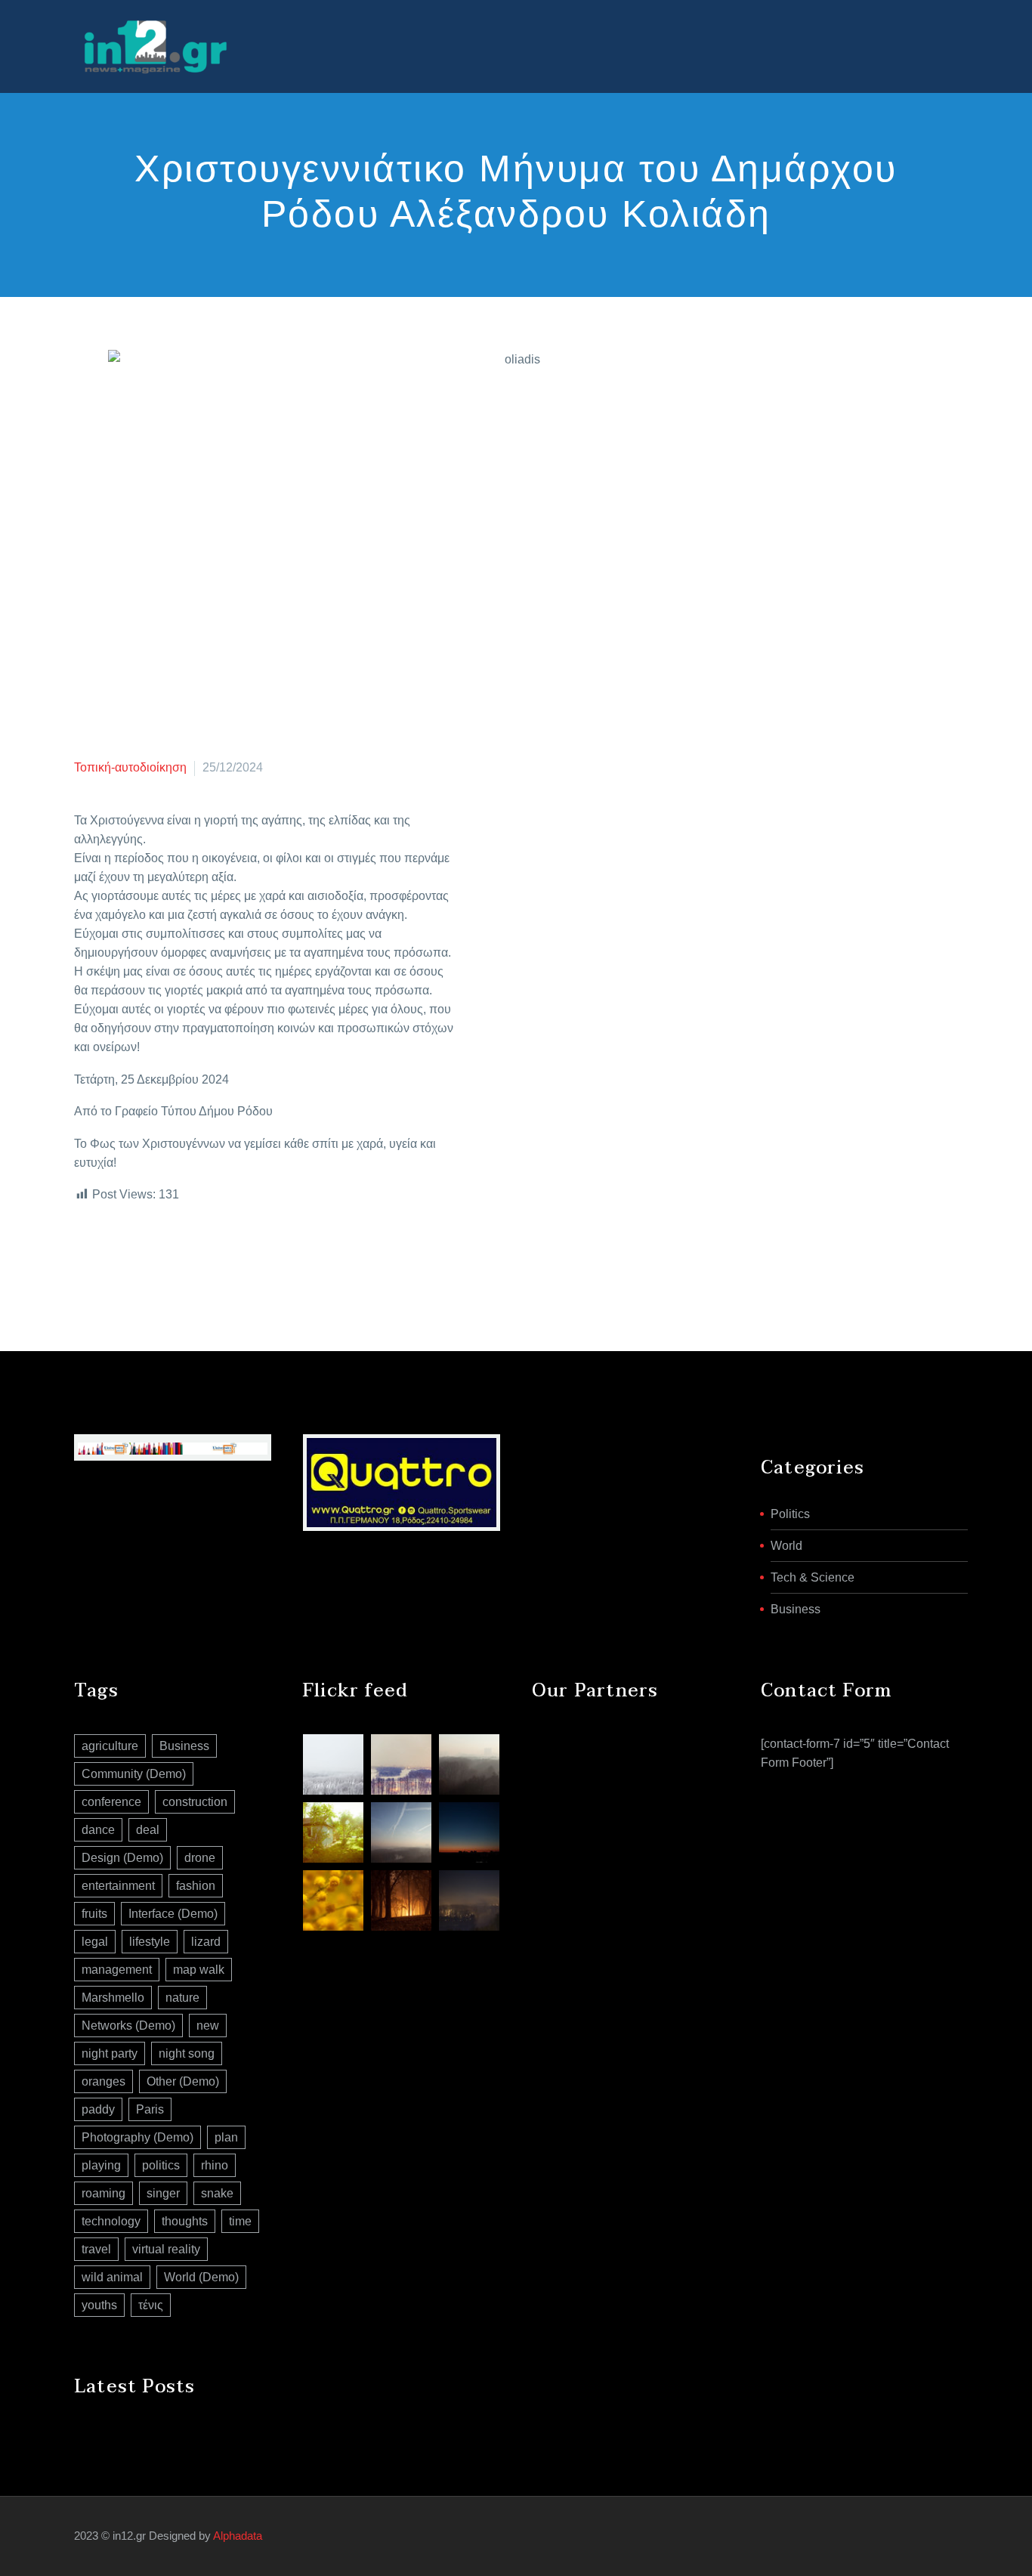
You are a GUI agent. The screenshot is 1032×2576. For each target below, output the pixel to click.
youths (99, 2305)
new (208, 2026)
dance (98, 1830)
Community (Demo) (134, 1774)
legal (95, 1942)
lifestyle (150, 1942)
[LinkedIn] (175, 1255)
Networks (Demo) (128, 2026)
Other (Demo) (183, 2081)
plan (226, 2137)
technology (111, 2221)
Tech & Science (813, 1577)
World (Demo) (201, 2277)
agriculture (110, 1746)
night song (187, 2053)
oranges (104, 2081)
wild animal (112, 2277)
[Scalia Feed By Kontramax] (333, 1764)
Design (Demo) (122, 1858)
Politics (790, 1514)
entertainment (118, 1886)
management (117, 1970)
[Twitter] (107, 1255)
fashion (196, 1886)
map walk (199, 1970)
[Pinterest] (129, 1255)
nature (182, 1998)
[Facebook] (84, 1255)
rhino (215, 2165)
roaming (104, 2193)
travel (96, 2249)
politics (161, 2165)
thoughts (185, 2221)
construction (195, 1802)
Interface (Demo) (173, 1914)
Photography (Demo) (137, 2137)
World (786, 1546)
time (240, 2221)
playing (101, 2165)
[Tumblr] (152, 1255)
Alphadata (238, 2536)
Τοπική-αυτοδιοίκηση (130, 767)
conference (111, 1802)
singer (163, 2193)
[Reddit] (197, 1255)
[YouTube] (953, 2537)
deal (148, 1830)
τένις (151, 2305)
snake (217, 2193)
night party (110, 2053)
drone (200, 1858)
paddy (98, 2109)
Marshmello (113, 1998)
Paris (150, 2109)
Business (796, 1609)
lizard (206, 1942)
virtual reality (166, 2249)
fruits (94, 1914)
